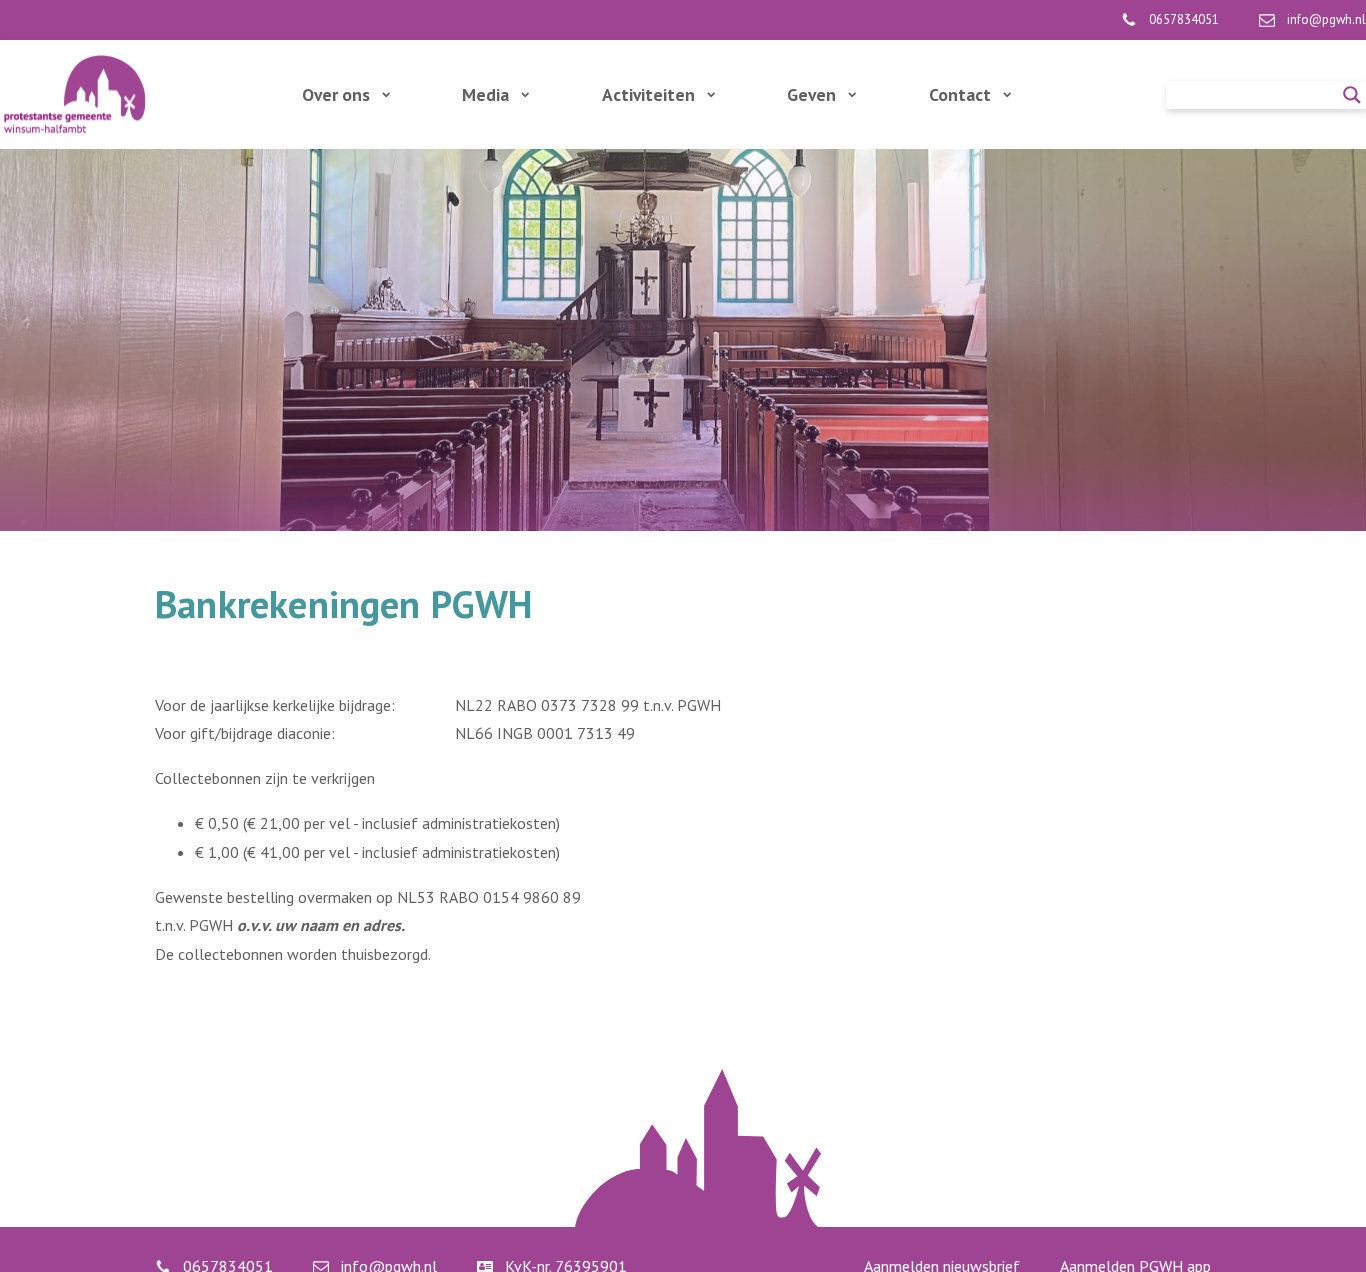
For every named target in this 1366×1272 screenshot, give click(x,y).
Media (485, 94)
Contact (960, 94)
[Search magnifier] (1352, 95)
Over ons (336, 94)
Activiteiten (648, 94)
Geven (811, 94)
